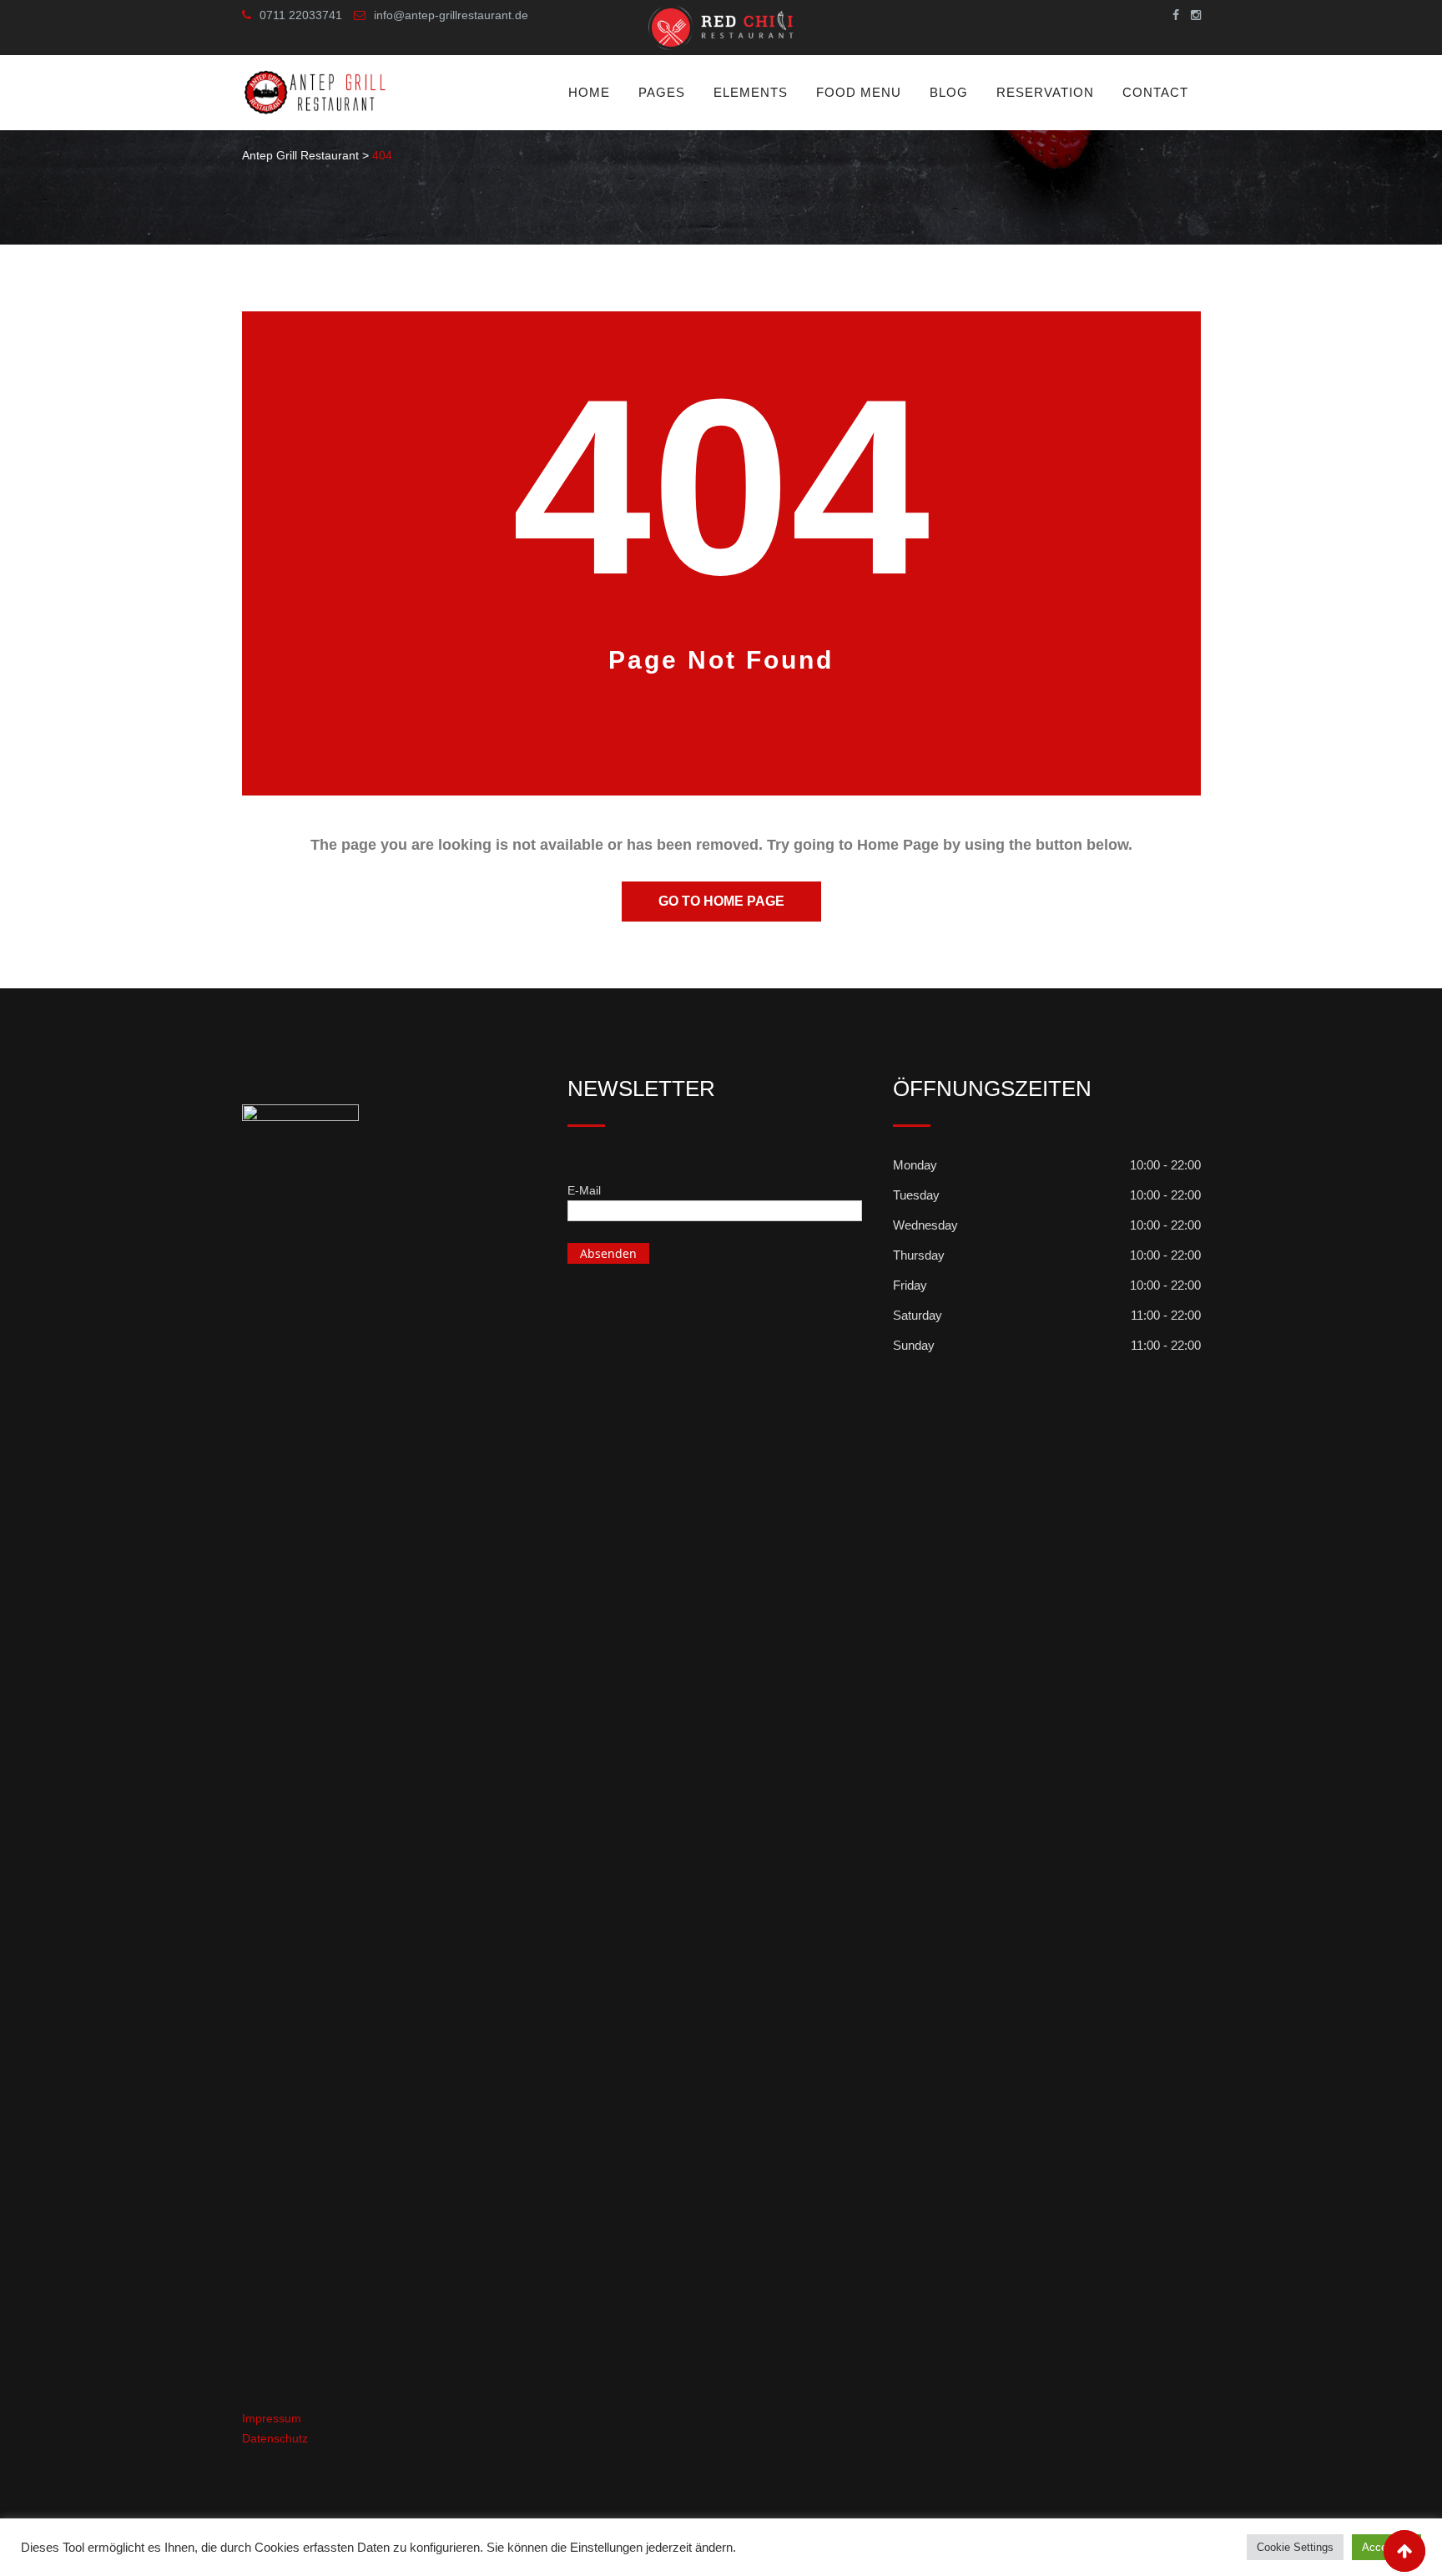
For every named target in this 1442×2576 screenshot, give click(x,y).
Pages (662, 92)
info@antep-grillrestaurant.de (451, 15)
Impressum (272, 2418)
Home (589, 92)
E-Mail (584, 1190)
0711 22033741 (301, 15)
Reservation (1045, 92)
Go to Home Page (721, 901)
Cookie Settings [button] (1295, 2547)
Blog (949, 92)
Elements (751, 92)
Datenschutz (275, 2438)
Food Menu (859, 92)
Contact (1155, 92)
